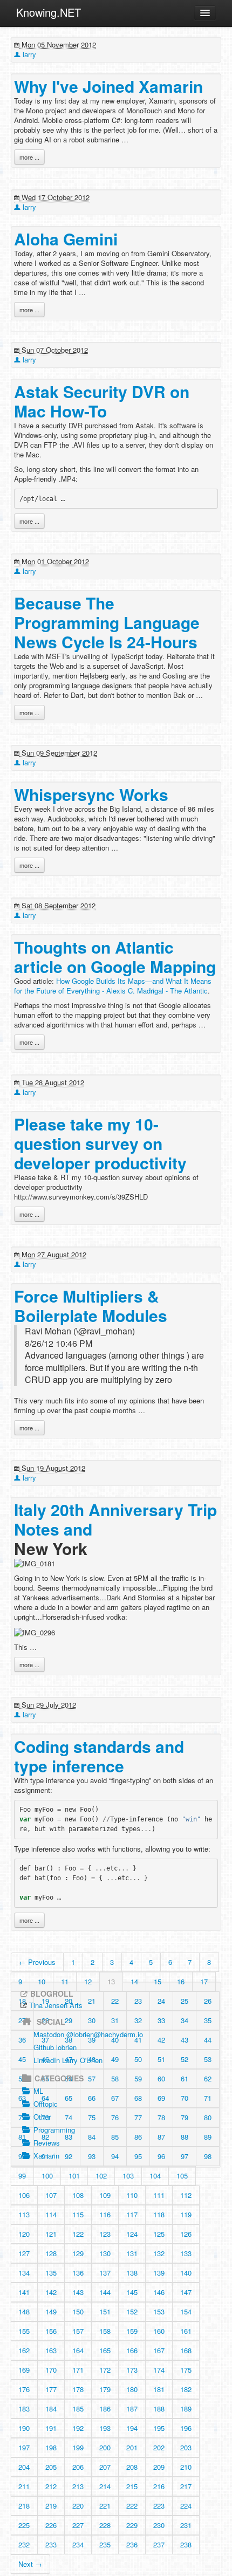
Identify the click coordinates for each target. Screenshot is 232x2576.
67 (115, 2098)
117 (132, 2214)
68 (138, 2098)
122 (78, 2234)
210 (186, 2467)
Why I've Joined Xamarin (108, 86)
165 (105, 2350)
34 (185, 2020)
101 (74, 2176)
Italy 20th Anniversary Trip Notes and (115, 1519)
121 (51, 2234)
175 (186, 2370)
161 (186, 2331)
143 (78, 2292)
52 (185, 2059)
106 (24, 2195)
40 (115, 2040)
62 (208, 2078)
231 (186, 2525)
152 (132, 2311)
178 (78, 2389)
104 (155, 2176)
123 (105, 2234)
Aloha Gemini (66, 239)
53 (208, 2059)
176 (24, 2389)
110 (132, 2195)
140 (186, 2273)
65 (69, 2098)
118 (159, 2214)
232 (24, 2544)
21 (92, 2001)
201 (132, 2447)
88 (185, 2137)
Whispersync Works (91, 794)
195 (159, 2428)
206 (78, 2467)
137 (105, 2273)
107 (51, 2195)
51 (161, 2059)
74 (69, 2117)
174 (159, 2370)
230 (159, 2525)
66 (92, 2098)
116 (105, 2214)
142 (51, 2292)
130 (105, 2253)
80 (208, 2117)
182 (186, 2389)
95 (138, 2156)
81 (22, 2137)
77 (138, 2117)
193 (105, 2428)
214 (105, 2486)
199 (78, 2447)
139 (159, 2273)
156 (51, 2331)
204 (24, 2467)
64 (45, 2098)
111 (159, 2195)
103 (128, 2176)
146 (159, 2292)
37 (45, 2040)
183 (24, 2409)
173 (132, 2370)
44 (208, 2040)
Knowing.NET (49, 12)
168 (186, 2350)
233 (51, 2544)
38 (69, 2040)
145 (132, 2292)
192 (78, 2428)
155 (24, 2331)
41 (138, 2040)
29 (69, 2020)
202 (159, 2447)
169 (24, 2370)
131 (132, 2253)
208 (132, 2467)
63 (22, 2098)
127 (24, 2253)
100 (47, 2176)
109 (105, 2195)
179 (105, 2389)
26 (208, 2001)
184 (51, 2409)
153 (159, 2311)
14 (134, 1981)
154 (186, 2311)
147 (186, 2292)
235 (105, 2544)
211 (24, 2486)
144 (105, 2292)
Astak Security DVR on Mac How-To (102, 401)
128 (51, 2253)
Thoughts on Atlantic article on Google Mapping (115, 957)
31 (115, 2020)
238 (186, 2544)
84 (92, 2137)
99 (22, 2176)
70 (185, 2098)
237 (159, 2544)
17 (204, 1981)
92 (69, 2156)
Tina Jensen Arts (56, 2005)
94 (115, 2156)
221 (105, 2506)
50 (138, 2059)
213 (78, 2486)
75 (92, 2117)
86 (138, 2137)
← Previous (37, 1962)
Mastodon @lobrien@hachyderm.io (88, 2034)
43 (185, 2040)
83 (69, 2137)
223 (159, 2506)
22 (115, 2001)
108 (78, 2195)
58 (115, 2078)
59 (138, 2078)
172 (105, 2370)
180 (132, 2389)
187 (132, 2409)
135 (51, 2273)
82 (45, 2137)
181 (159, 2389)
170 (51, 2370)
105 (182, 2176)
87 (161, 2137)
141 (24, 2292)
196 (186, 2428)
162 (24, 2350)
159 (132, 2331)
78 (161, 2117)
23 (138, 2001)
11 (65, 1981)
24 (161, 2001)
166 (132, 2350)
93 (92, 2156)
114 (51, 2214)
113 (24, 2214)
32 (138, 2020)
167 (159, 2350)
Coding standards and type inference (99, 1756)
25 (185, 2001)
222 (132, 2506)
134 (24, 2273)
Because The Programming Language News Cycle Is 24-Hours (107, 622)
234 (78, 2544)
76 (115, 2117)
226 (51, 2525)
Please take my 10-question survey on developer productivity (100, 1143)
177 (51, 2389)
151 (105, 2311)
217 (186, 2486)
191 (51, 2428)
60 (161, 2078)
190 (24, 2428)
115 (78, 2214)
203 (186, 2447)
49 (115, 2059)
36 (22, 2040)
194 (132, 2428)
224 (186, 2506)
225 (24, 2525)
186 (105, 2409)
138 (132, 2273)
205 (51, 2467)
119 (186, 2214)
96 (161, 2156)
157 (78, 2331)
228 (105, 2525)
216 (159, 2486)
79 (185, 2117)
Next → (30, 2564)
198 (51, 2447)
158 (105, 2331)
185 (78, 2409)
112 (186, 2195)
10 (42, 1981)
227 (78, 2525)
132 (159, 2253)
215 (132, 2486)
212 (51, 2486)
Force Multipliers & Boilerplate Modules (91, 1306)
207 (105, 2467)
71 (208, 2098)
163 (51, 2350)
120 (24, 2234)
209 (159, 2467)
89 (208, 2137)
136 (78, 2273)
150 (78, 2311)
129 (78, 2253)
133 (186, 2253)
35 (208, 2020)
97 (185, 2156)
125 (159, 2234)
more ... (29, 157)
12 (88, 1981)
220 (78, 2506)
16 (181, 1981)
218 (24, 2506)
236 (132, 2544)
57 (92, 2078)
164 (78, 2350)
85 (115, 2137)
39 (92, 2040)
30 (92, 2020)
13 (111, 1981)
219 (51, 2506)
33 (161, 2020)
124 (132, 2234)
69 (161, 2098)
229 (132, 2525)
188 (159, 2409)
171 (78, 2370)
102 (101, 2176)
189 (186, 2409)
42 (161, 2040)
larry (28, 54)
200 (105, 2447)
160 (159, 2331)
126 (186, 2234)
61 (185, 2078)
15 (158, 1981)
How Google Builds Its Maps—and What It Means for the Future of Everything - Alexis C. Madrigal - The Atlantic (113, 986)
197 (24, 2447)
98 (208, 2156)
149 (51, 2311)
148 (24, 2311)
